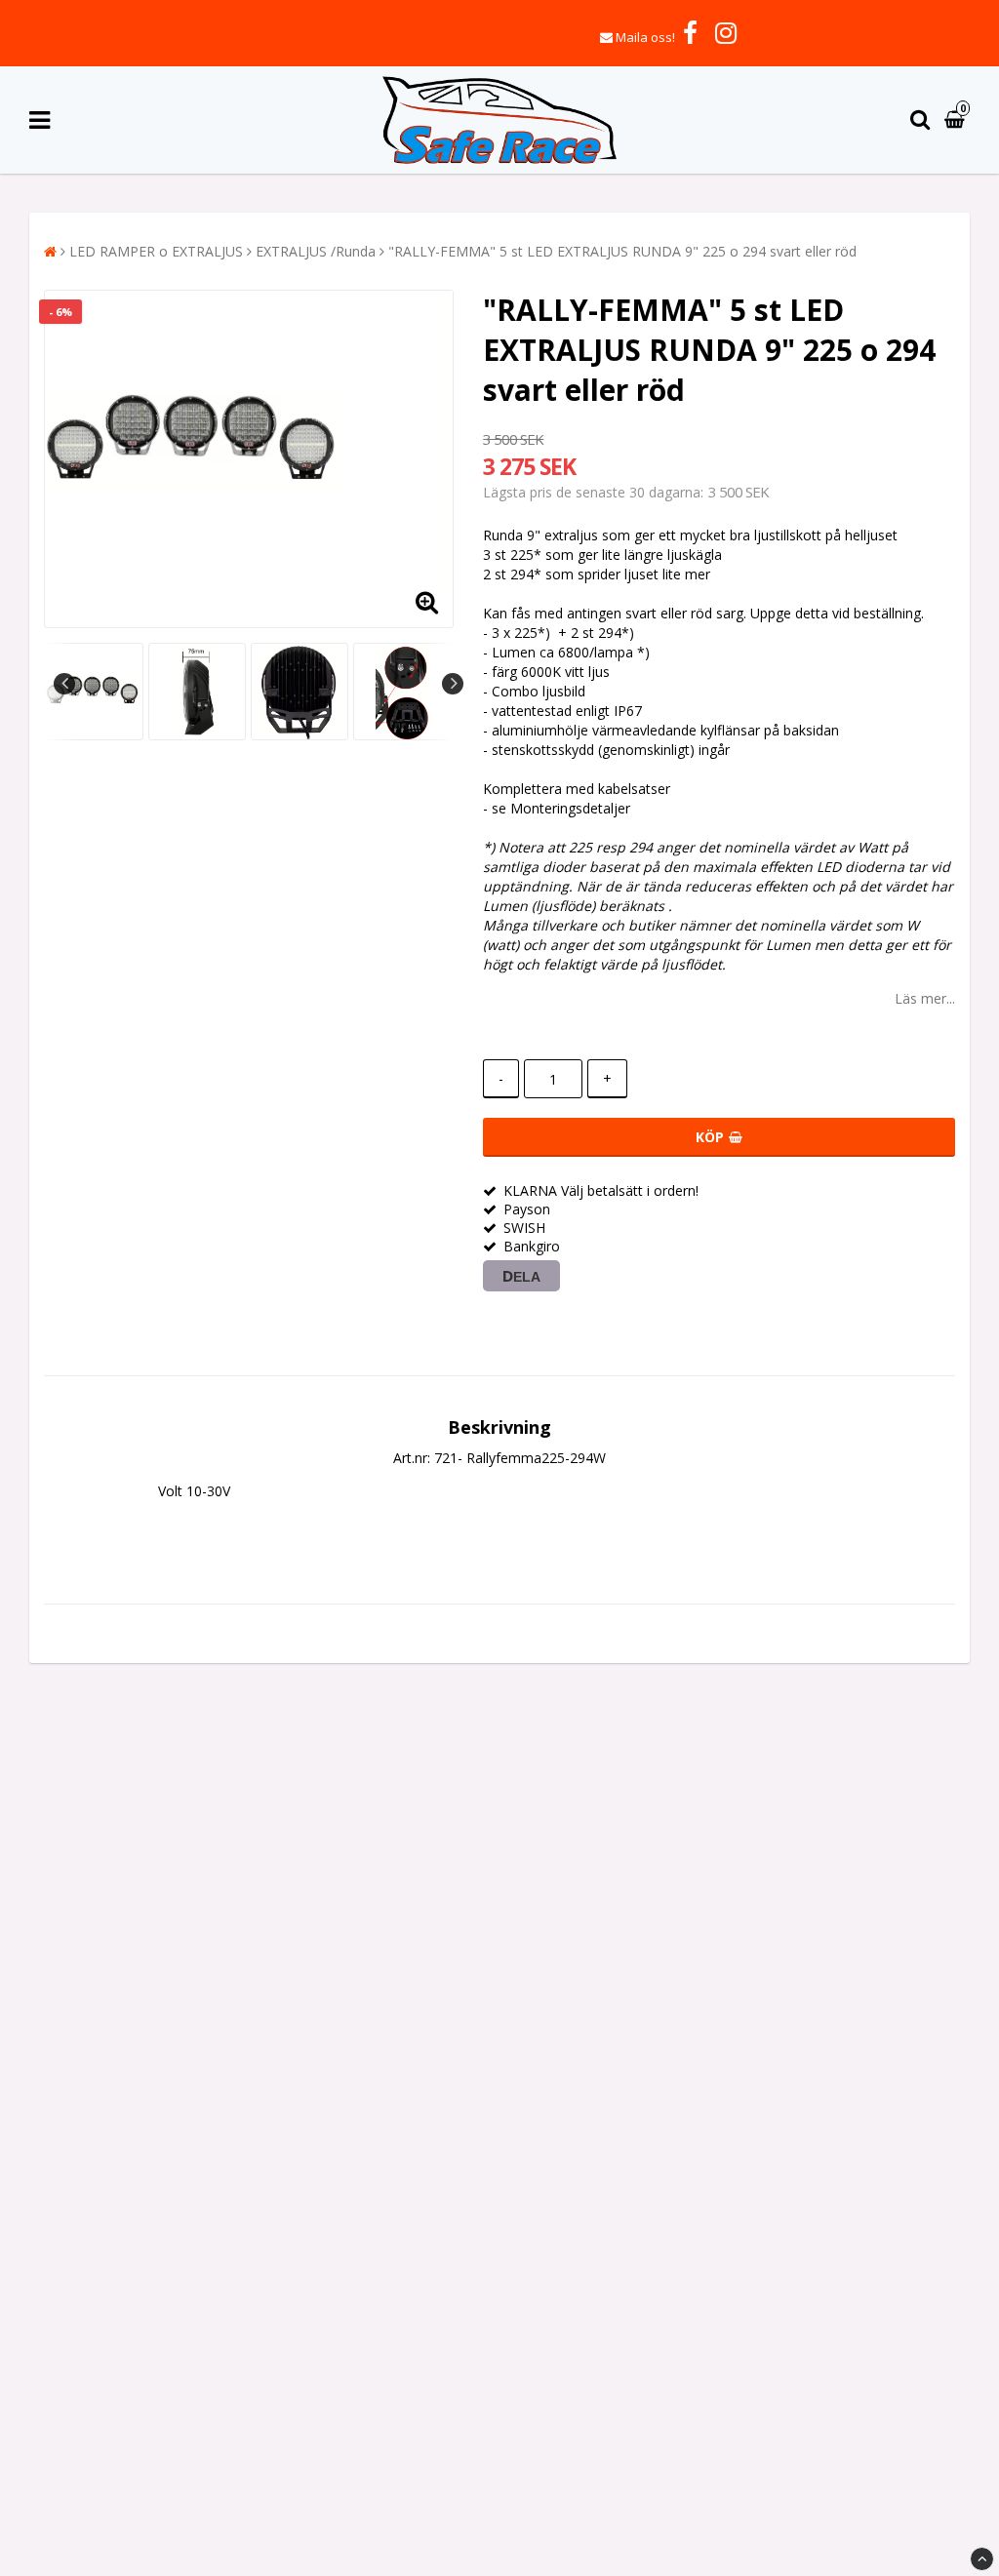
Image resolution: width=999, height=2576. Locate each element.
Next (453, 684)
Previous (64, 684)
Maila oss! (645, 37)
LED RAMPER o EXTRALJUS (156, 251)
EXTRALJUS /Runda (316, 251)
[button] (957, 120)
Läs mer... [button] (925, 998)
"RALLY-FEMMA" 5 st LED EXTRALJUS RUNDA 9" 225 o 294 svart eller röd (622, 251)
